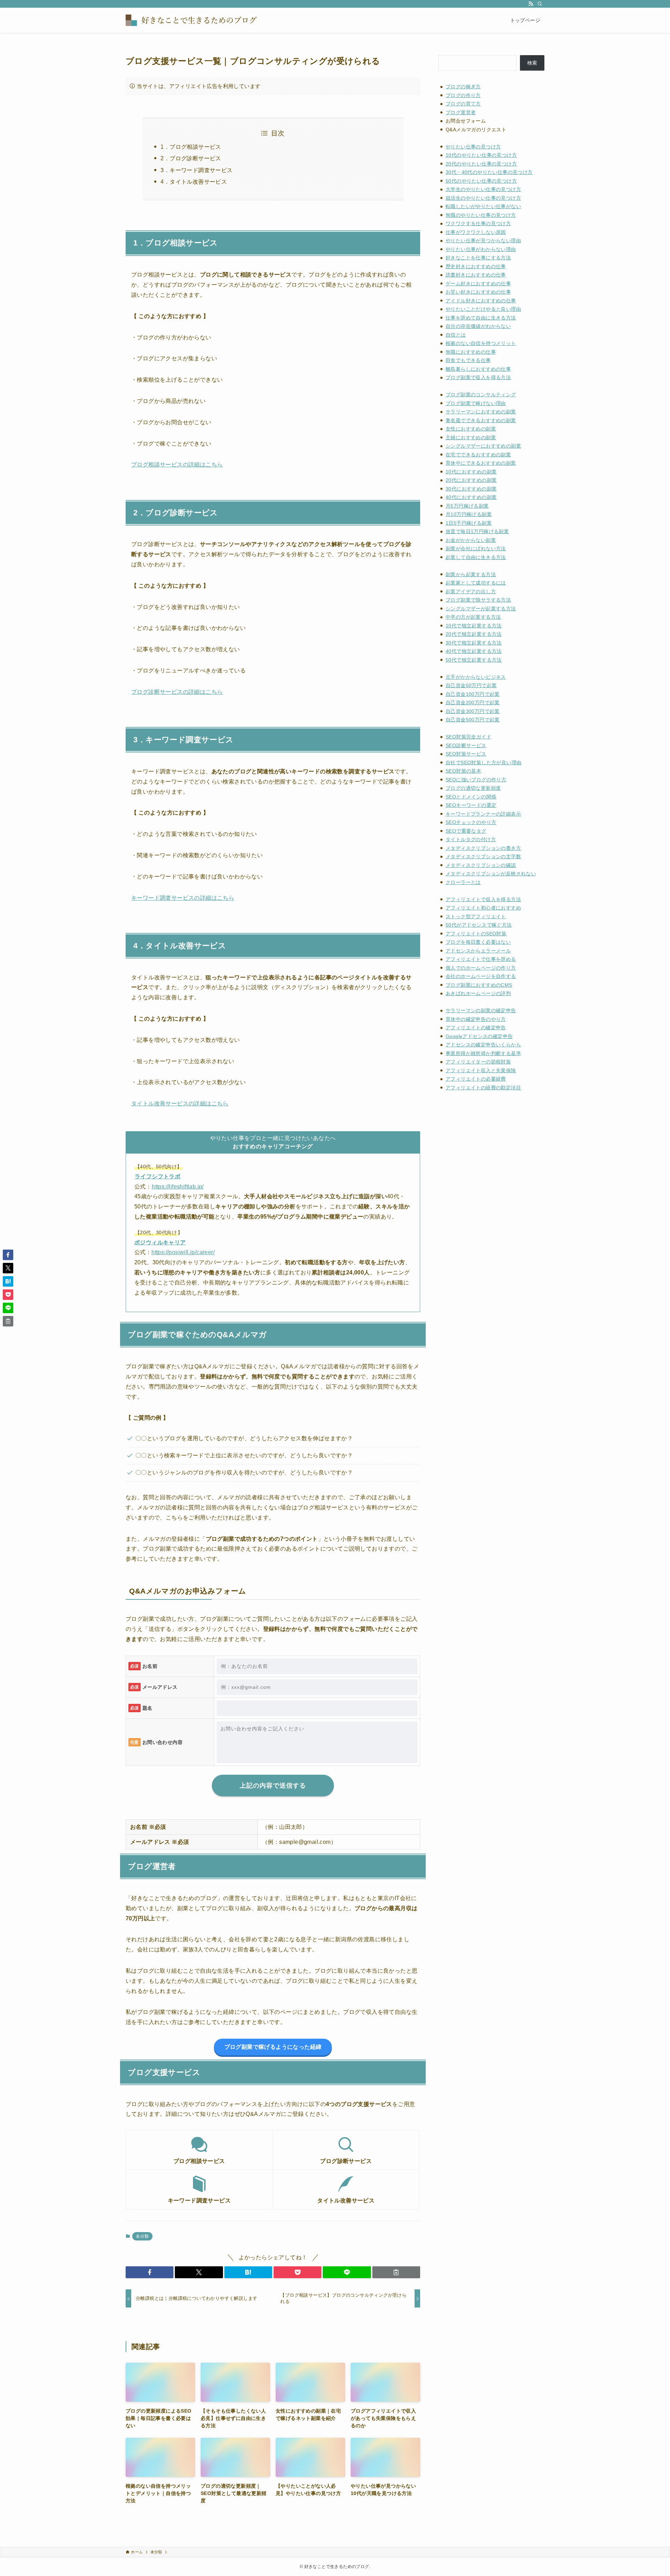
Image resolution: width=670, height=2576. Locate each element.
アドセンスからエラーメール (478, 951)
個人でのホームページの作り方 (481, 968)
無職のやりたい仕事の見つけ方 (481, 215)
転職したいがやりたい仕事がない (483, 206)
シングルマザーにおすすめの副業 (483, 446)
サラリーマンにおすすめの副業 (481, 412)
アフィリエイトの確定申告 (476, 1028)
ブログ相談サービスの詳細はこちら (177, 465)
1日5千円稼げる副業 (469, 523)
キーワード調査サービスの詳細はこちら (183, 898)
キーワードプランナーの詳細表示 (483, 814)
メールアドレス (160, 1687)
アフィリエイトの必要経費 (476, 1079)
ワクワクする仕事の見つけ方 (478, 223)
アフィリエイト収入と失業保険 (481, 1070)
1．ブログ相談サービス (191, 147)
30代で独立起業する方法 (474, 643)
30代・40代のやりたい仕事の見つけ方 (489, 172)
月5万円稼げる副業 (467, 506)
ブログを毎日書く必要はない (478, 942)
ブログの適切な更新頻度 (473, 788)
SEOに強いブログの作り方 (476, 780)
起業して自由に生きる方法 (476, 557)
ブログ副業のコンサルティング (481, 395)
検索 (532, 63)
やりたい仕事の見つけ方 (473, 147)
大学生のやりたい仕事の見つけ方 (483, 189)
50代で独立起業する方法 (474, 660)
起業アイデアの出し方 (471, 591)
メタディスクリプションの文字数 (483, 856)
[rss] (531, 4)
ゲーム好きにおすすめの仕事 (478, 284)
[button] (150, 2272)
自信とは (456, 335)
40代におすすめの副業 (471, 497)
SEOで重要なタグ (466, 831)
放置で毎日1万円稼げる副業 (477, 531)
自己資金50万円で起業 (471, 685)
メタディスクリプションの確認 (481, 865)
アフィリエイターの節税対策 (478, 1062)
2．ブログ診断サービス (191, 158)
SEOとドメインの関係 (471, 797)
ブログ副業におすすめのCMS (479, 985)
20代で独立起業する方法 (474, 634)
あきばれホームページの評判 (478, 993)
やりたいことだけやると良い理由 (483, 309)
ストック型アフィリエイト (476, 917)
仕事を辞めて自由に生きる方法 (481, 318)
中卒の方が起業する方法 (473, 617)
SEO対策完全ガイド (468, 737)
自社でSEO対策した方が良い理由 (483, 763)
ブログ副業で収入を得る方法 (478, 377)
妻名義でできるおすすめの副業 (481, 420)
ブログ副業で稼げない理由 (476, 403)
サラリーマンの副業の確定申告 (481, 1010)
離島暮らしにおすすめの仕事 (478, 369)
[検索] (540, 4)
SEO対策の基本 (463, 771)
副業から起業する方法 (471, 574)
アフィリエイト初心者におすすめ (483, 908)
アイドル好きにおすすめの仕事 (481, 301)
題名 (147, 1708)
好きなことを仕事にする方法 (478, 258)
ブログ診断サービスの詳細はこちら (177, 692)
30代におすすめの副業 (471, 489)
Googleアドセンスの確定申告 (479, 1036)
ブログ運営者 (461, 112)
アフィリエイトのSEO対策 (476, 934)
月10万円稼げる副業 (469, 514)
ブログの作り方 (463, 95)
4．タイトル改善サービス (194, 182)
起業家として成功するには (476, 583)
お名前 (150, 1666)
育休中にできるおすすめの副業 (481, 463)
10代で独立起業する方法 (474, 626)
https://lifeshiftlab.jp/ (178, 1187)
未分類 (142, 2236)
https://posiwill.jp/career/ (183, 1252)
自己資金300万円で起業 (473, 711)
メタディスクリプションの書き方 (483, 848)
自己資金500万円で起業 (473, 720)
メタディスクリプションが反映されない (491, 874)
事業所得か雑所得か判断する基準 (483, 1053)
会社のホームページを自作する (481, 976)
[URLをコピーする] (396, 2272)
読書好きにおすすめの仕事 (476, 275)
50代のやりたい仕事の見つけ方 (481, 181)
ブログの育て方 (463, 104)
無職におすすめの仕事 (471, 352)
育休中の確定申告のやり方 (476, 1019)
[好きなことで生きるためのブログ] (195, 20)
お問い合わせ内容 (162, 1742)
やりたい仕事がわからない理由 (481, 249)
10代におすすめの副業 (471, 472)
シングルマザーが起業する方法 (481, 609)
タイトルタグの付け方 (471, 839)
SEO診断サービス (466, 745)
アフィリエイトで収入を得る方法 (483, 899)
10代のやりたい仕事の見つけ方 (481, 155)
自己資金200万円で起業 (473, 702)
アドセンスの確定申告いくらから (483, 1045)
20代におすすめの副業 (471, 480)
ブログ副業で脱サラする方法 (478, 600)
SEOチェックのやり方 (471, 822)
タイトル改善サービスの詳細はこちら (180, 1103)
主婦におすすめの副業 (471, 437)
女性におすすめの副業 (471, 429)
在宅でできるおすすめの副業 (478, 455)
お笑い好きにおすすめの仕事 (478, 292)
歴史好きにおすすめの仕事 (476, 266)
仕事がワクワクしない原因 (476, 232)
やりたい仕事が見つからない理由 (483, 241)
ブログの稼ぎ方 (463, 87)
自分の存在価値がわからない (478, 326)
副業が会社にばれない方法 (476, 549)
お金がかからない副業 (471, 540)
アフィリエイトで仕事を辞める (481, 959)
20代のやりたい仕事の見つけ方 (481, 164)
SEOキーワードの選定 (471, 805)
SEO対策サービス (466, 754)
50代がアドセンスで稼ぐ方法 (479, 925)
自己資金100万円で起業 (473, 694)
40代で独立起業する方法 (474, 651)
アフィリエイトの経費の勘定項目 (483, 1088)
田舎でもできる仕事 (468, 360)
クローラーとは (463, 882)
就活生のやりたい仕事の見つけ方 (483, 198)
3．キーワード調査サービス (196, 170)
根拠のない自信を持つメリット (481, 343)
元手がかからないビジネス (476, 677)
